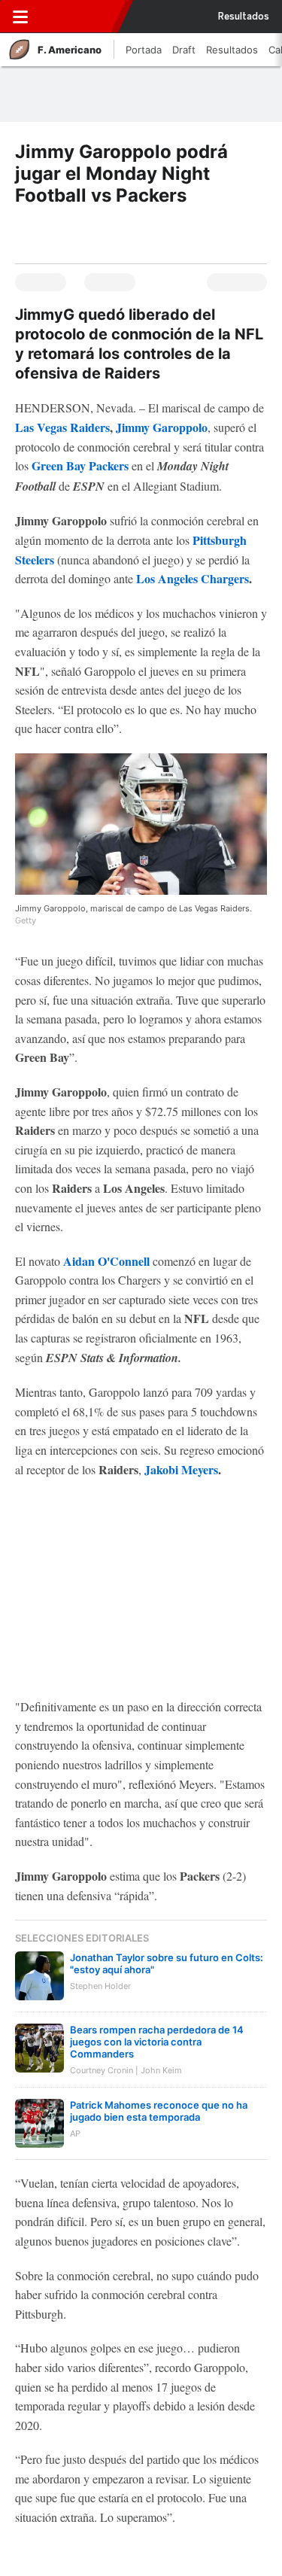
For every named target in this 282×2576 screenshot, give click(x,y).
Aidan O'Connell (106, 1261)
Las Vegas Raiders (62, 427)
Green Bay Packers (80, 465)
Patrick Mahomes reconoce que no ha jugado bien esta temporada (159, 2111)
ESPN (77, 17)
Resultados (244, 17)
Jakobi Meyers (181, 1469)
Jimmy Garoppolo (162, 427)
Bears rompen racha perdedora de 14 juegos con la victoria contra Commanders (157, 2042)
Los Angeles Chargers (193, 578)
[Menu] (20, 17)
